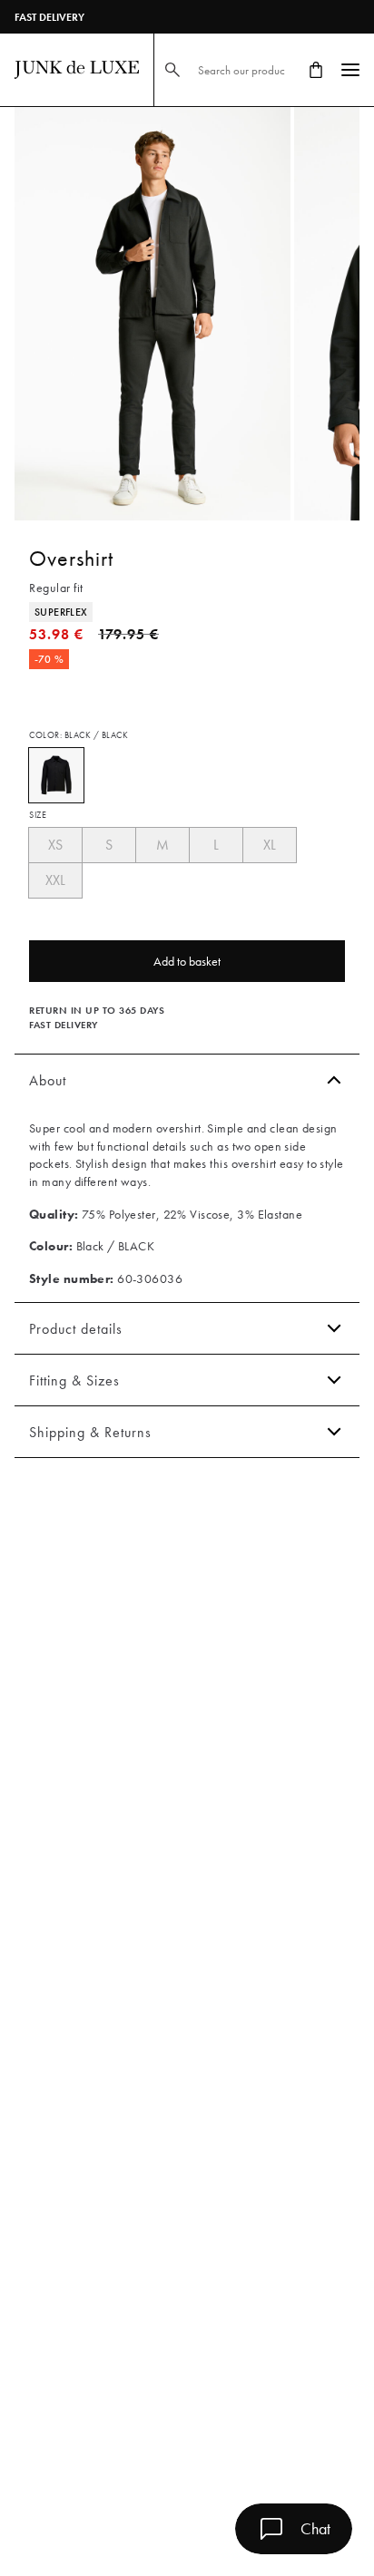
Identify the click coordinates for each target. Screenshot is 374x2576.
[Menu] (350, 70)
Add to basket (187, 961)
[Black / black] (56, 775)
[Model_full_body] (153, 314)
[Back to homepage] (77, 70)
